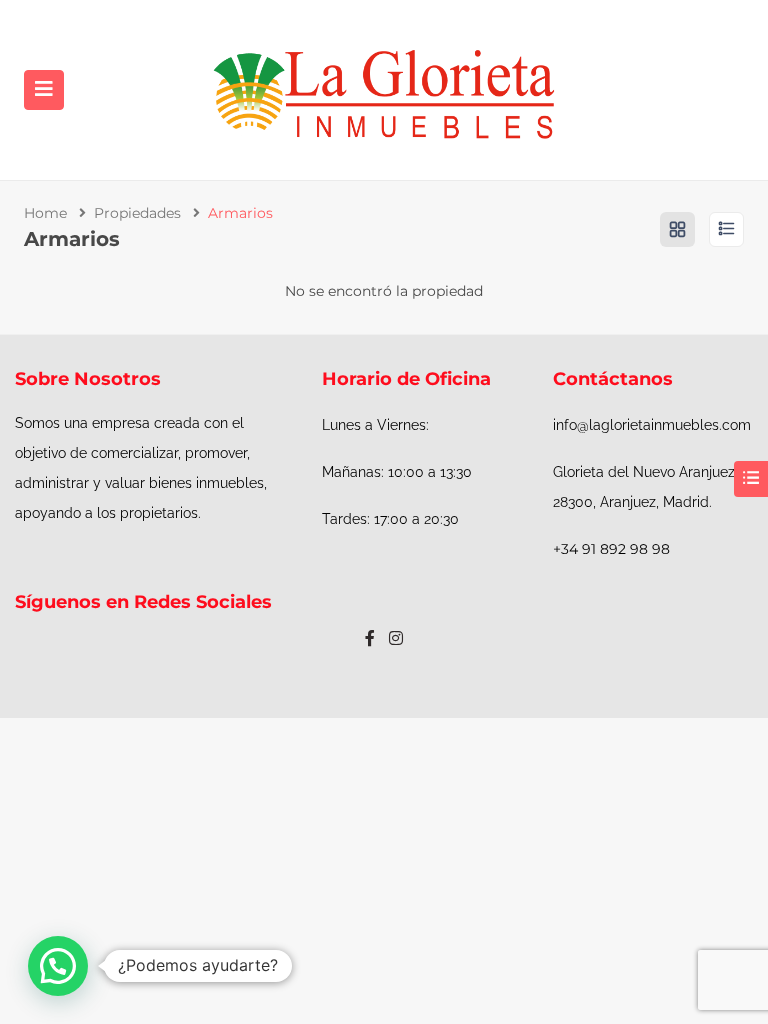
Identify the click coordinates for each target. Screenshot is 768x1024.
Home (45, 213)
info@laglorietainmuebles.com (652, 425)
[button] (58, 966)
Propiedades (137, 213)
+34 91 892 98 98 (611, 549)
